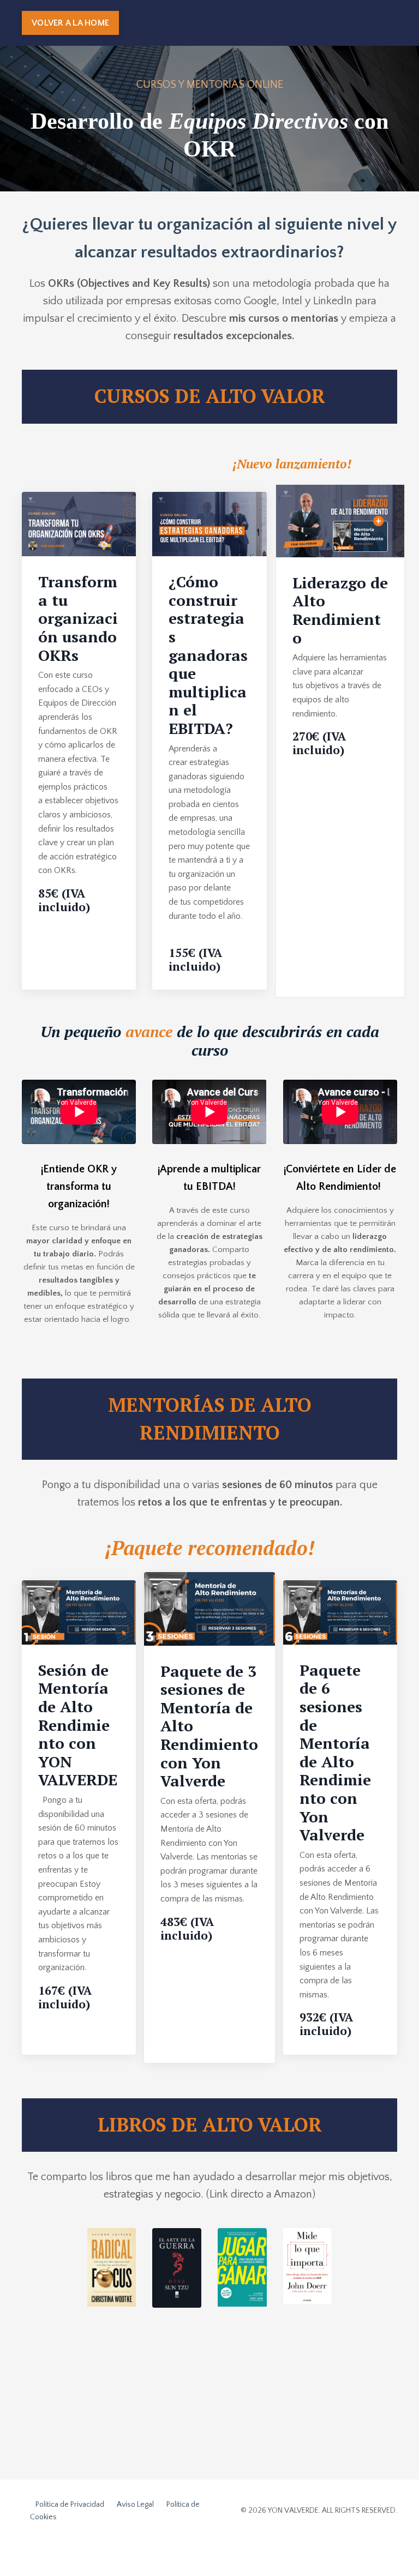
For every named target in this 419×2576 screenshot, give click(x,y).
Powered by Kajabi (366, 2548)
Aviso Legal (135, 2505)
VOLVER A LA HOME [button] (70, 23)
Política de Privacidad (70, 2505)
